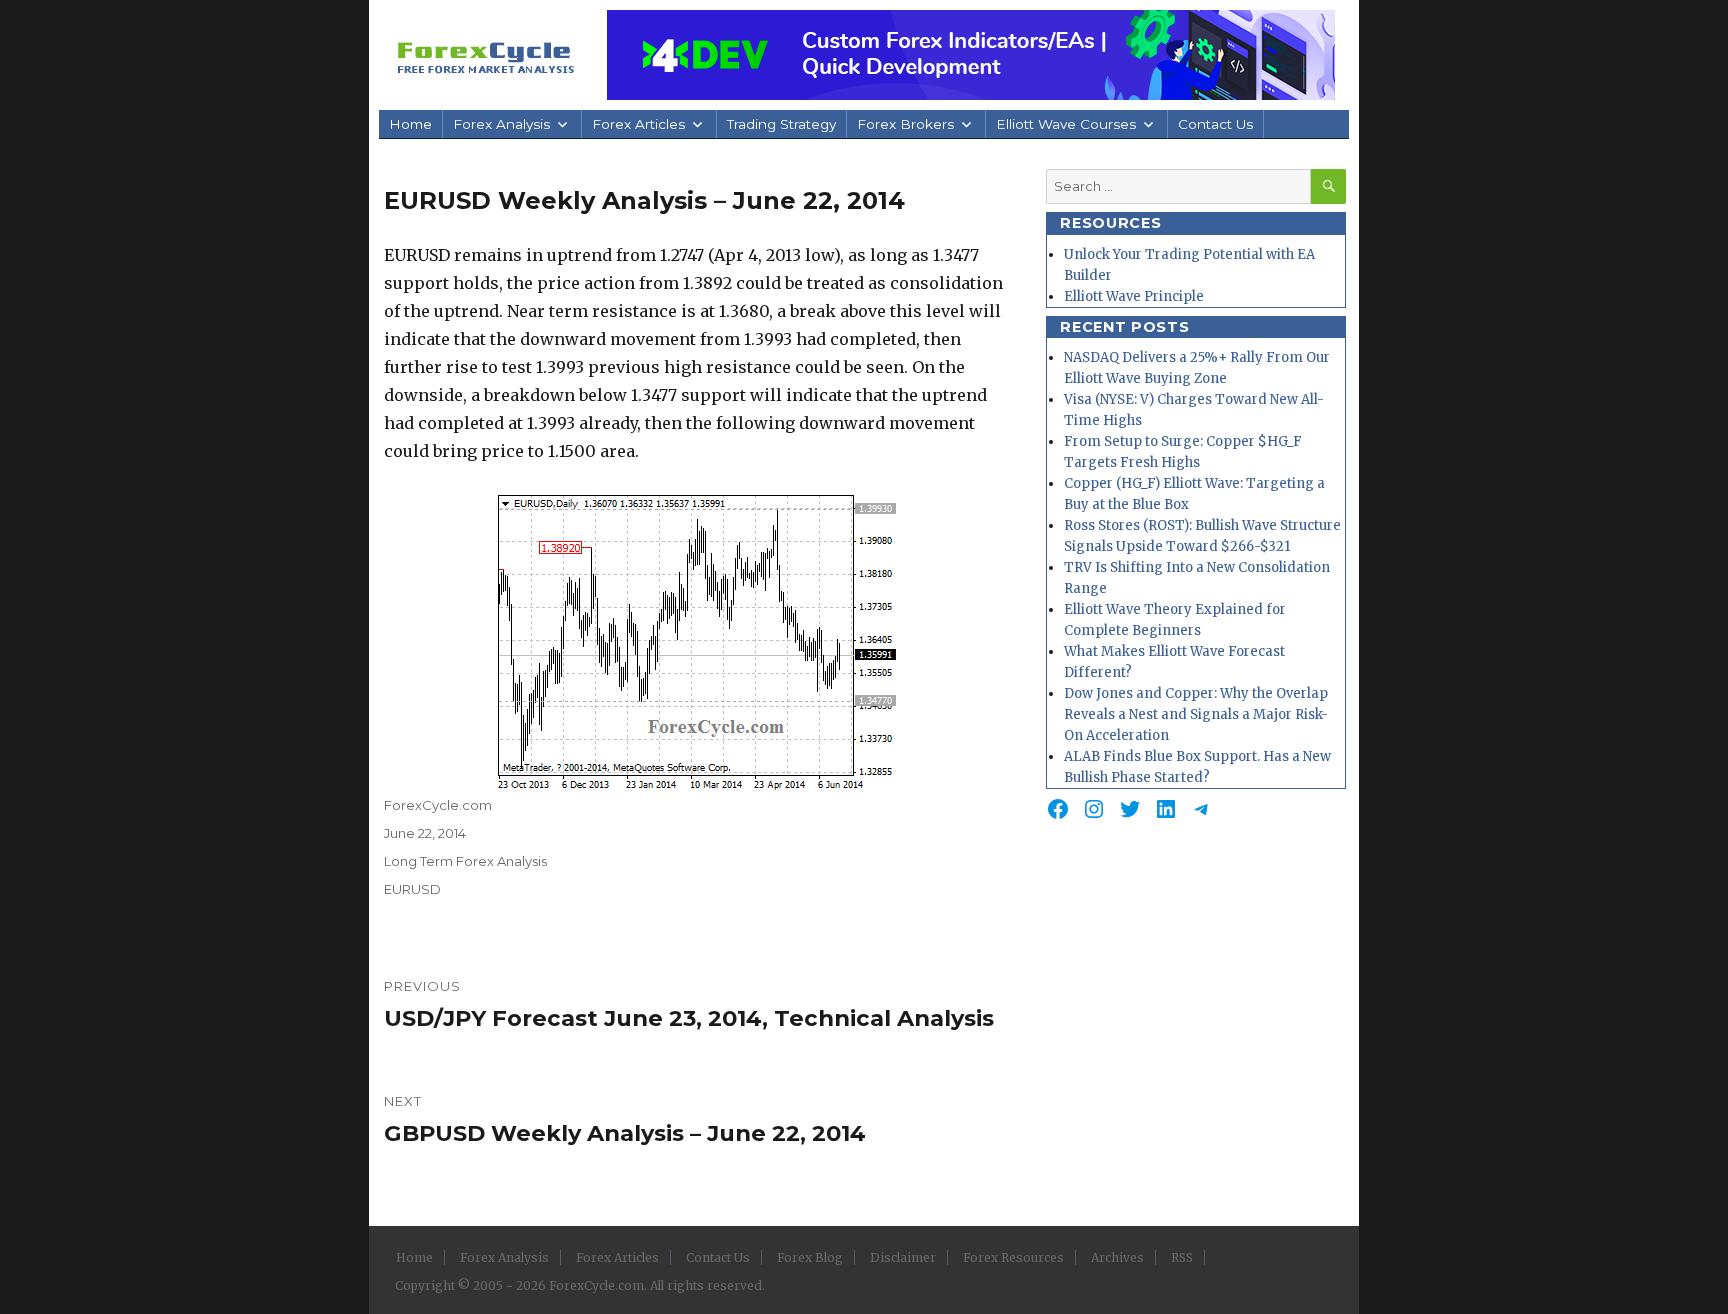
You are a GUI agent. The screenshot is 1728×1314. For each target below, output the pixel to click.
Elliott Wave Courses (1066, 124)
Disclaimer (903, 1257)
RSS (1182, 1257)
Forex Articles (638, 124)
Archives (1117, 1257)
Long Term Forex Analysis (465, 861)
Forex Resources (1013, 1257)
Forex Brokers (905, 124)
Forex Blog (810, 1257)
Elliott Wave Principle (1134, 296)
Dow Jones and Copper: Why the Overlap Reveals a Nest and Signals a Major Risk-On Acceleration (1196, 714)
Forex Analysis (501, 124)
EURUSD (412, 889)
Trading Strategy (781, 124)
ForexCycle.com (438, 805)
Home (410, 124)
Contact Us (1215, 124)
